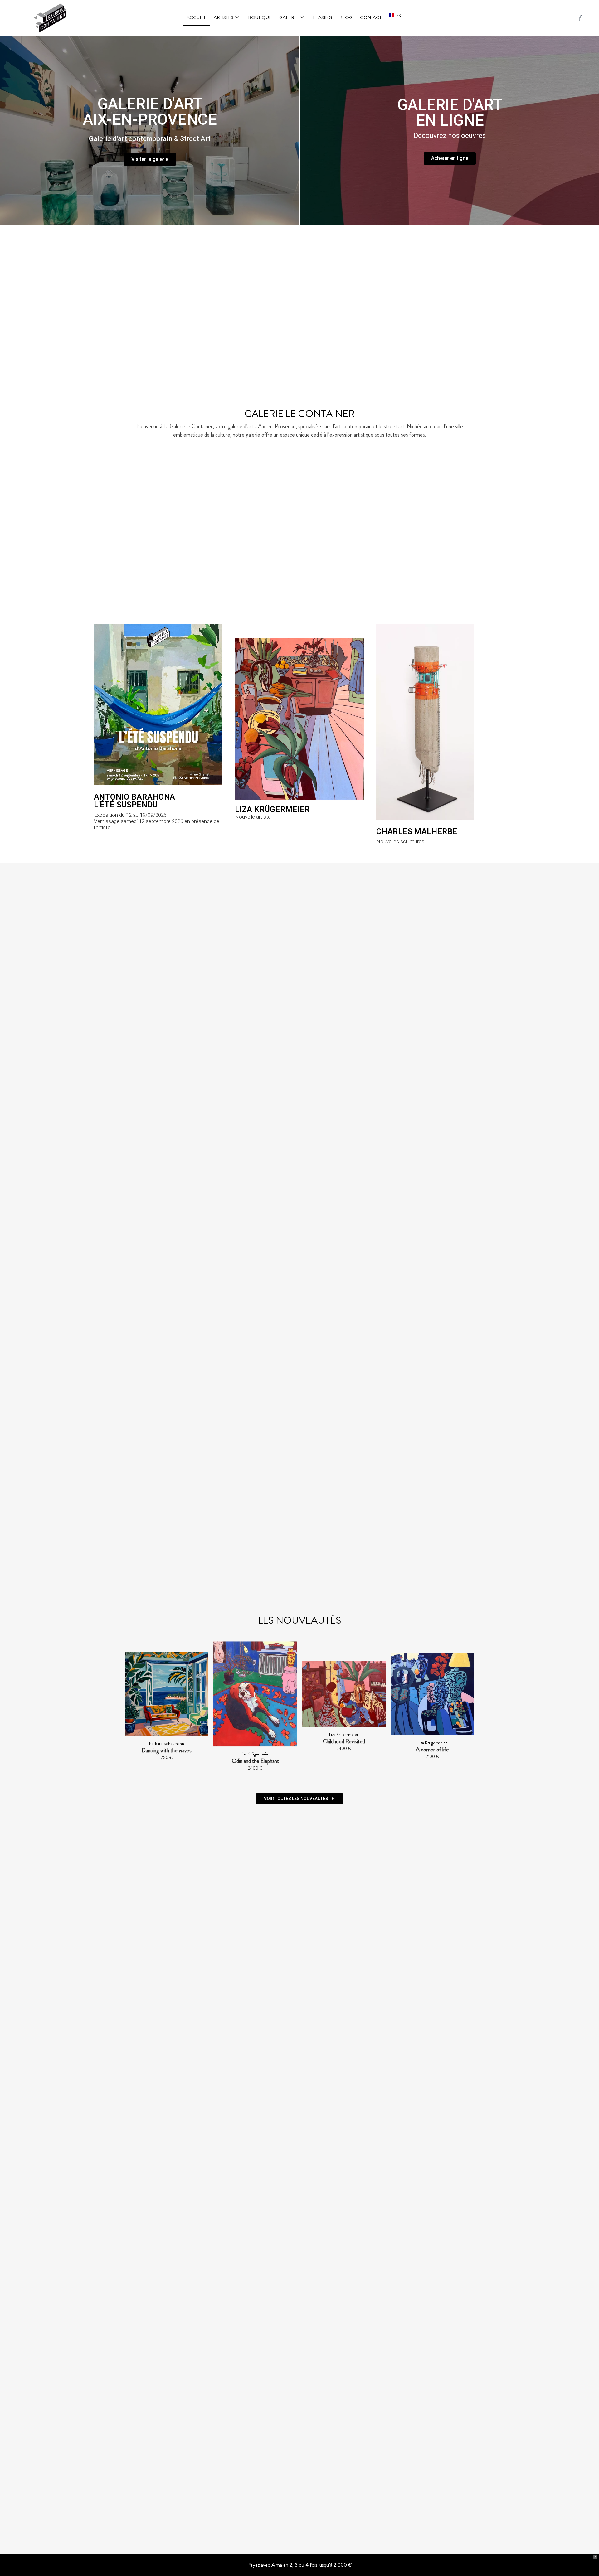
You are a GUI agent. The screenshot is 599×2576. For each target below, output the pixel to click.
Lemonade (432, 1751)
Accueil (196, 17)
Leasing (322, 17)
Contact (371, 17)
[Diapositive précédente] (132, 1709)
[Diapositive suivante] (467, 1709)
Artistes (224, 17)
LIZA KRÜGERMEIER (272, 809)
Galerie (289, 17)
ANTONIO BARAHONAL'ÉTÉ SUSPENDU (135, 801)
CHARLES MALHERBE (417, 832)
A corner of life (344, 1750)
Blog (346, 17)
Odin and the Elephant (167, 1761)
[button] (395, 15)
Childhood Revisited (255, 1741)
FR (399, 15)
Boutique (260, 17)
